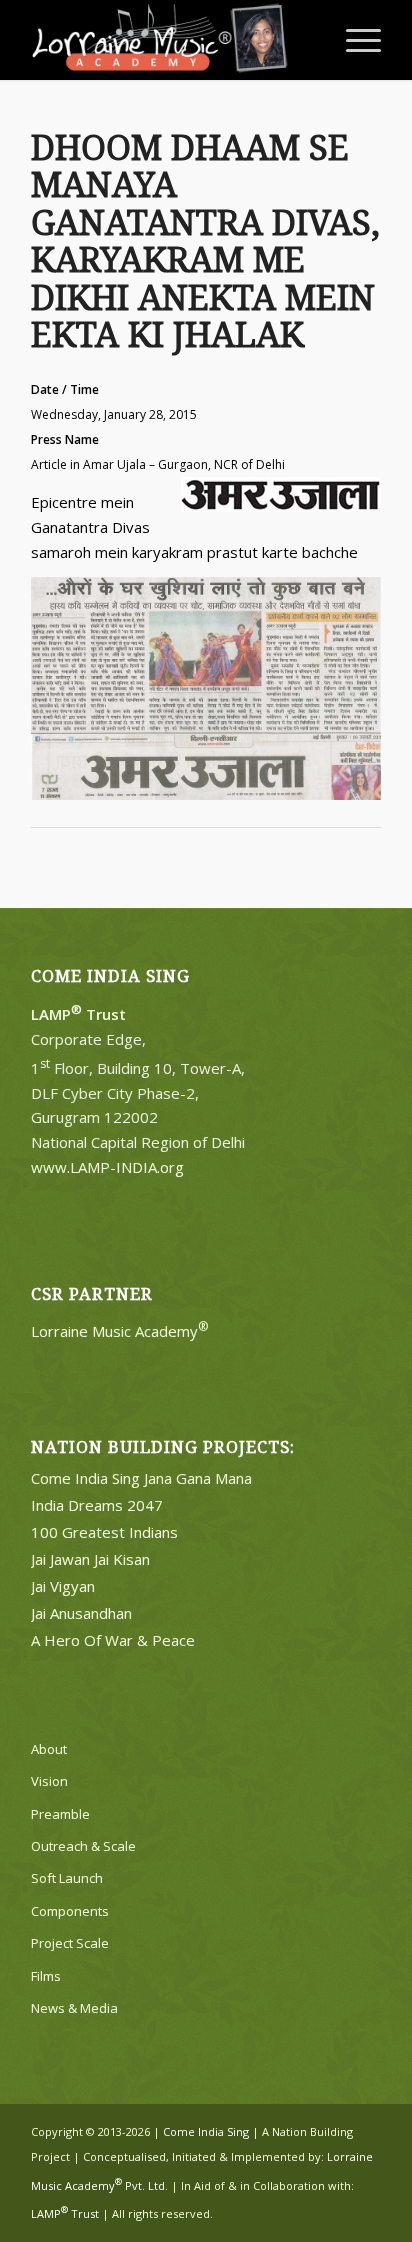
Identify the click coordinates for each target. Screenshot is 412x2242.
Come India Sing (206, 2131)
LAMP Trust (65, 2213)
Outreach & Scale (83, 1846)
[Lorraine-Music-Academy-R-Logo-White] (171, 40)
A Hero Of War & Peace (113, 1640)
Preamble (60, 1814)
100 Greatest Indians (104, 1532)
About (49, 1749)
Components (70, 1911)
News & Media (74, 2008)
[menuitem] (353, 40)
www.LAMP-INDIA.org (107, 1167)
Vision (49, 1781)
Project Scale (70, 1943)
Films (46, 1976)
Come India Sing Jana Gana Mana (141, 1478)
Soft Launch (67, 1878)
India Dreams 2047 (97, 1505)
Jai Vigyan (63, 1586)
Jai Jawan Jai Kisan (90, 1559)
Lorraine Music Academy (120, 1331)
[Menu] (353, 40)
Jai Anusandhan (81, 1613)
